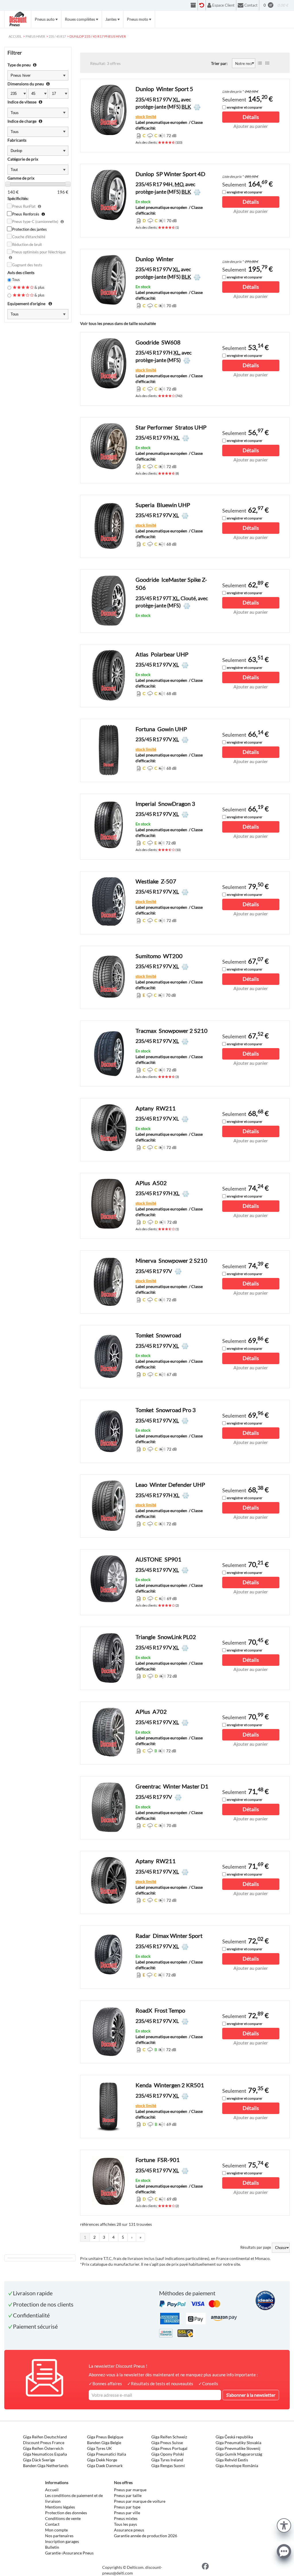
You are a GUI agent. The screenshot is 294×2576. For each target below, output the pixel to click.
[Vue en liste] (260, 63)
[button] (284, 2525)
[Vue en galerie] (267, 63)
